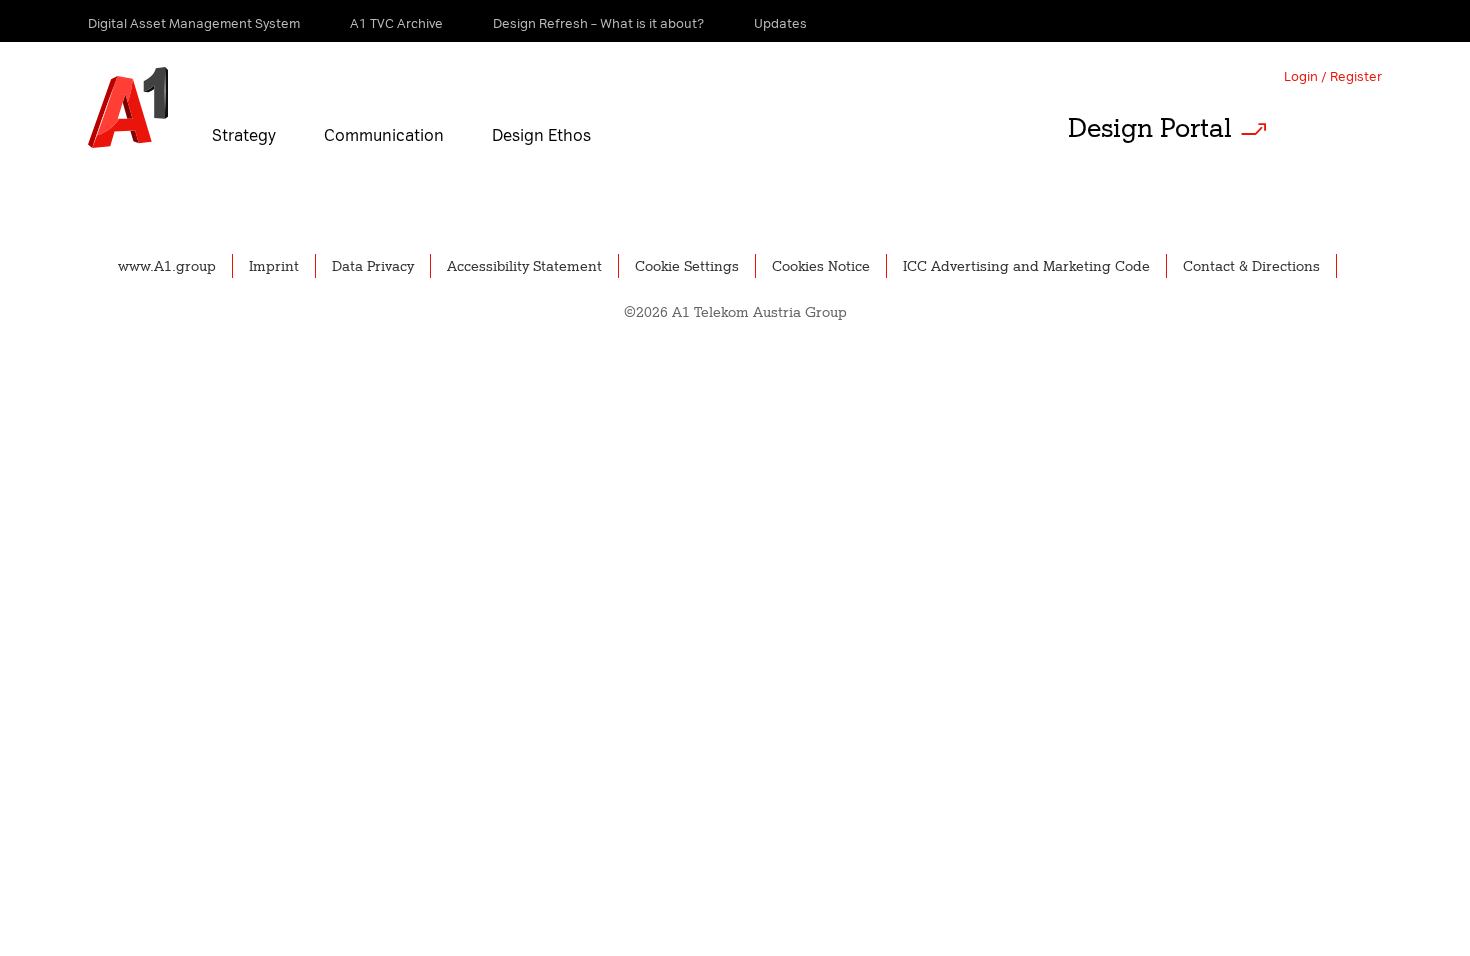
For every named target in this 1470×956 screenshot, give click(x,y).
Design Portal (1150, 128)
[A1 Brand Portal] (128, 108)
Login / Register (1333, 76)
